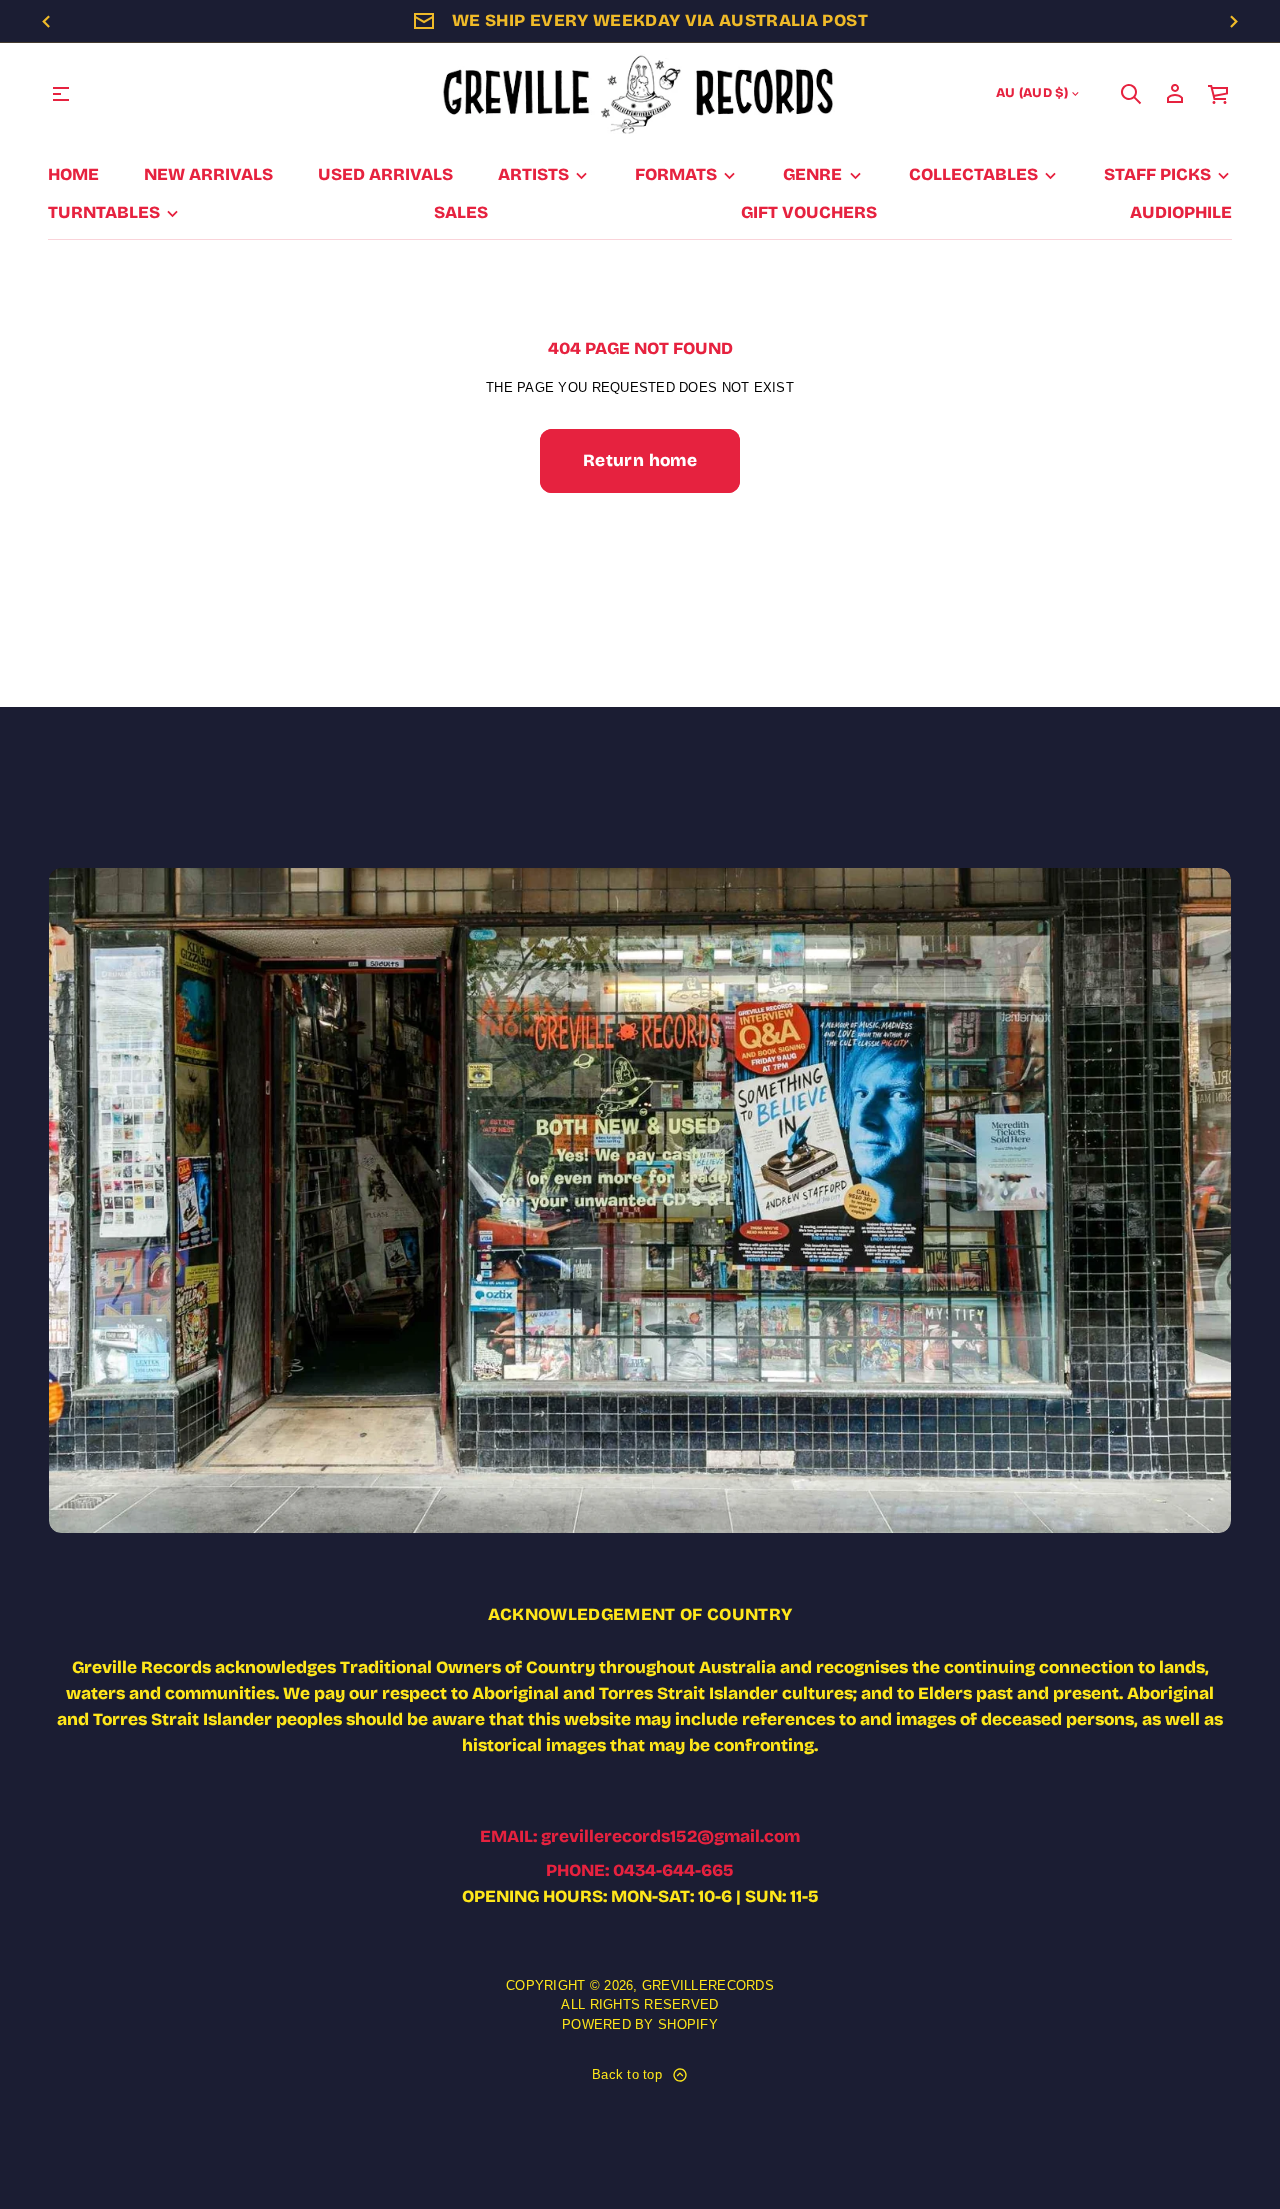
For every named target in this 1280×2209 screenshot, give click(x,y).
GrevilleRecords (708, 1985)
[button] (1131, 94)
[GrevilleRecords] (640, 94)
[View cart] (1219, 94)
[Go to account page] (1175, 94)
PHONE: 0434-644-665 (640, 1870)
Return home (640, 460)
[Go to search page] (1131, 94)
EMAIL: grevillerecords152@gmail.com (640, 1836)
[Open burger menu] (61, 94)
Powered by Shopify (640, 2024)
